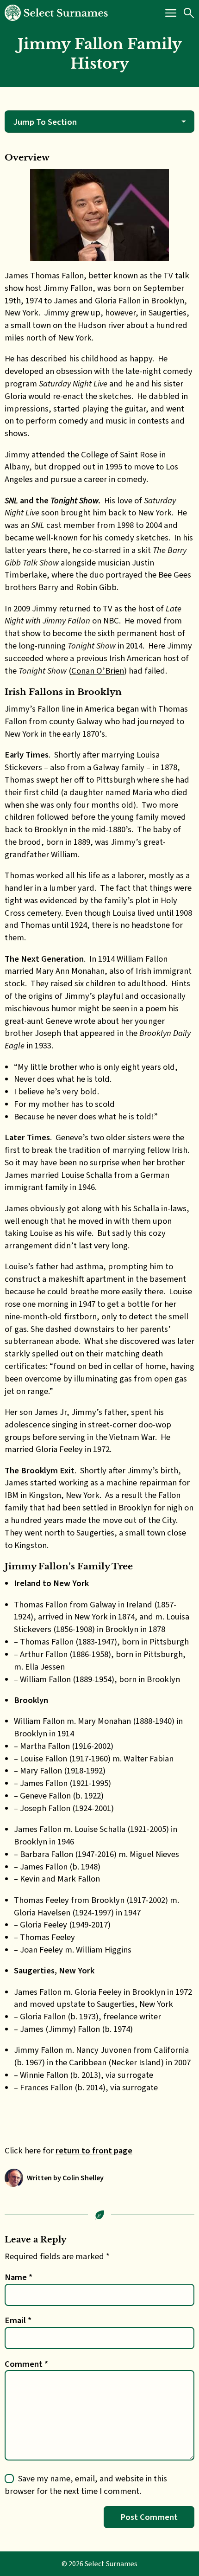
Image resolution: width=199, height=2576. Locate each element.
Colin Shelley (83, 2178)
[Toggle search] (189, 13)
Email (18, 2320)
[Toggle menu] (171, 13)
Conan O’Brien (98, 671)
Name (19, 2277)
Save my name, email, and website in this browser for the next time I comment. (86, 2485)
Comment (26, 2364)
